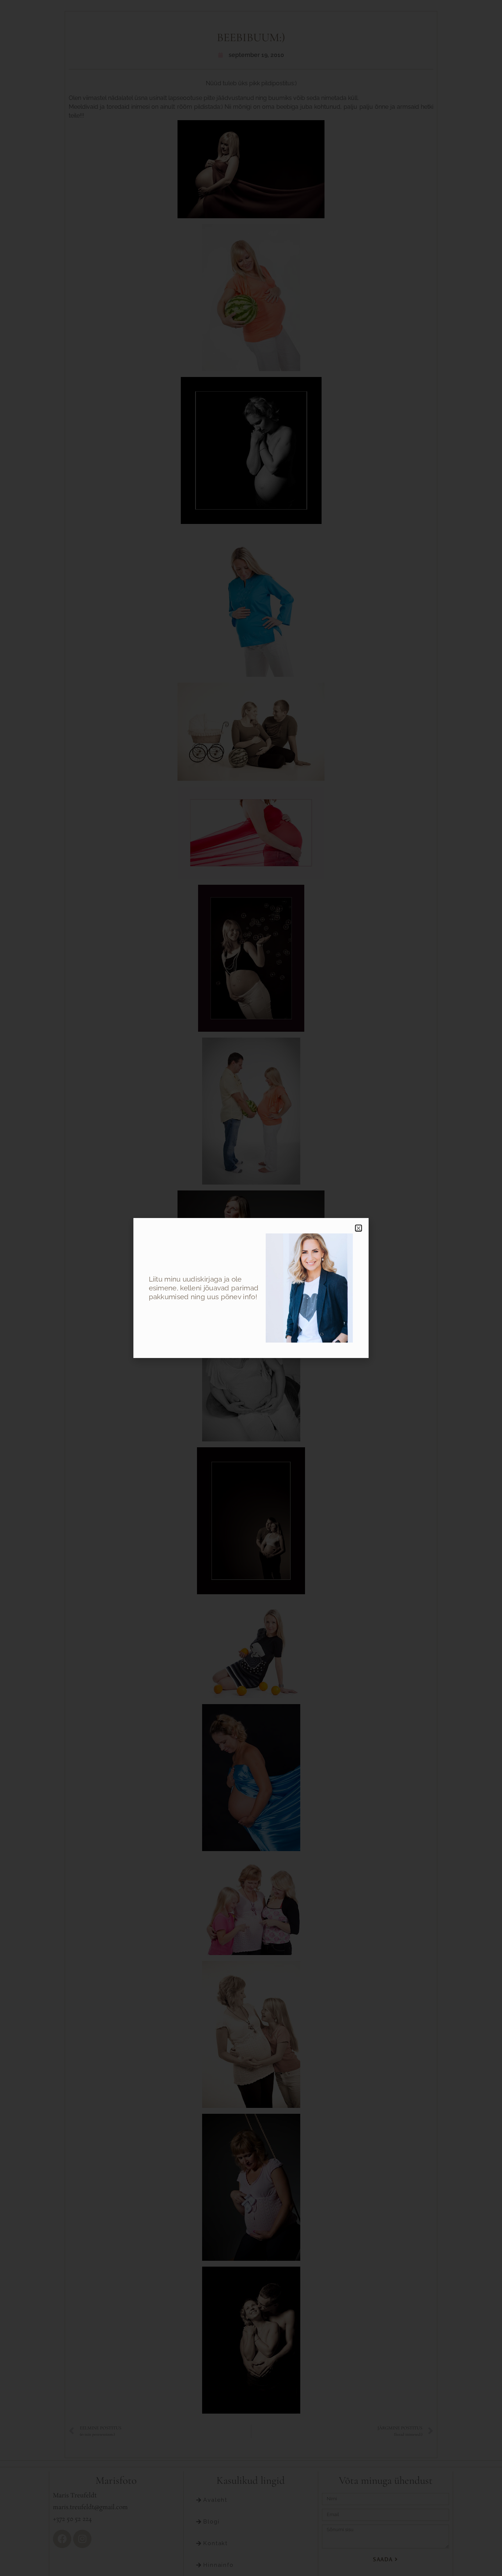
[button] (358, 1228)
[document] (251, 1288)
